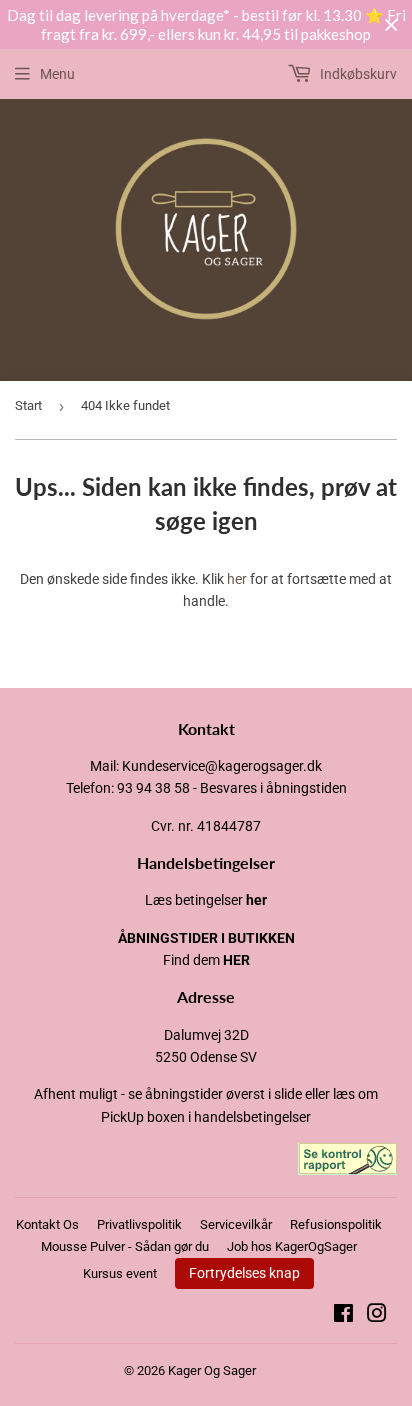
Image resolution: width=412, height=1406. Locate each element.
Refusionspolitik (336, 1224)
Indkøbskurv (357, 74)
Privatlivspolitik (139, 1224)
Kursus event (120, 1273)
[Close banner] (391, 25)
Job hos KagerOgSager (292, 1246)
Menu (57, 74)
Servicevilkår (236, 1224)
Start (28, 405)
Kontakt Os (47, 1224)
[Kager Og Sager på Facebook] (343, 1316)
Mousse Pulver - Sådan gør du (125, 1246)
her (237, 579)
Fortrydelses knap (244, 1273)
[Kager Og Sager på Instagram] (377, 1316)
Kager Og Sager (212, 1370)
